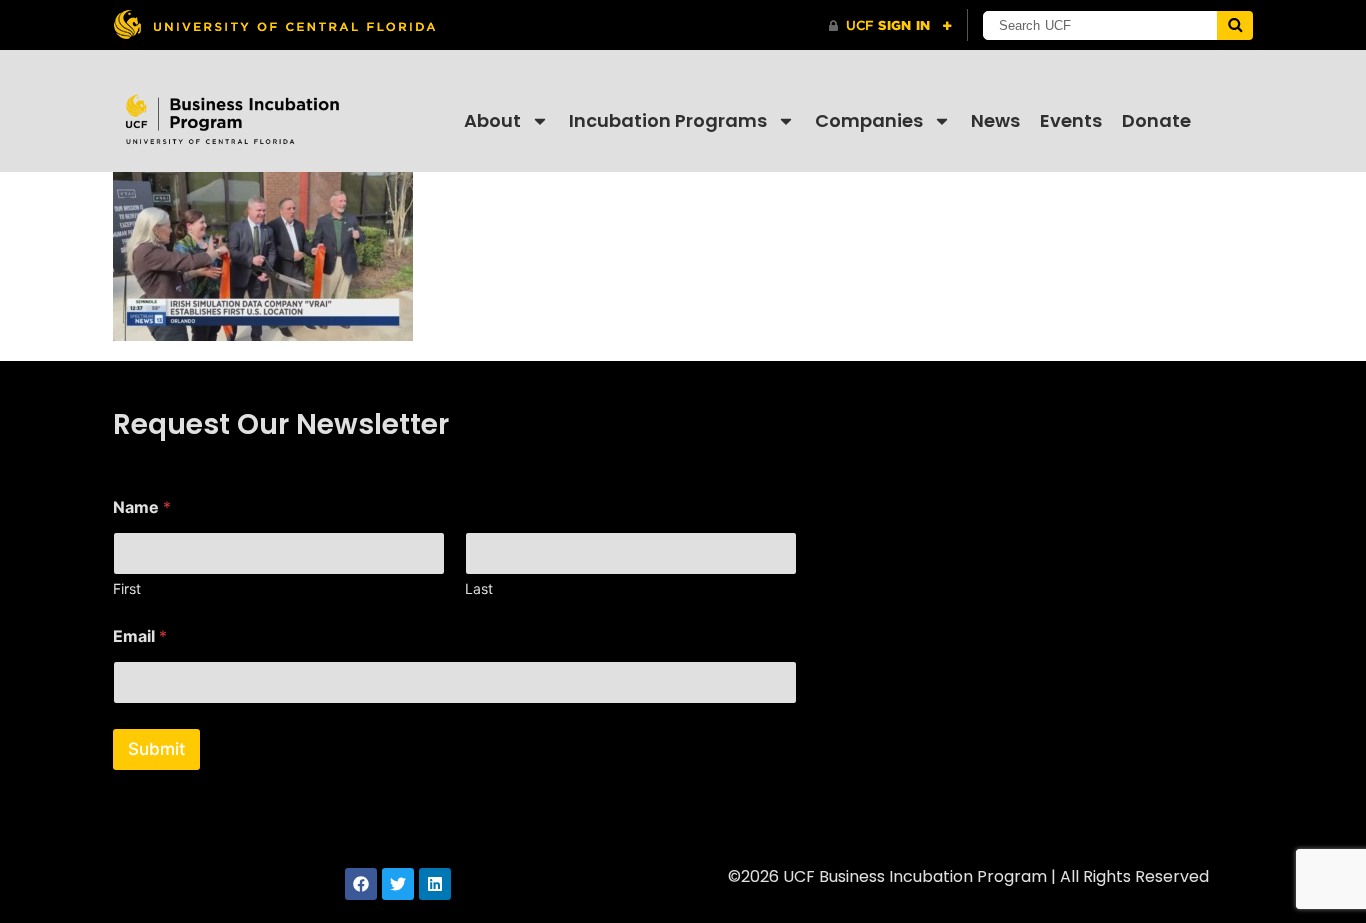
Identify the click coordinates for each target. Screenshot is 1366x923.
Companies (869, 120)
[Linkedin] (435, 884)
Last (479, 588)
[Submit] (1235, 25)
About (492, 120)
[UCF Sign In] (890, 26)
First (127, 588)
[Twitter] (398, 884)
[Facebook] (361, 884)
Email (140, 636)
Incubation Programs (668, 120)
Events (1071, 120)
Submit (156, 749)
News (995, 120)
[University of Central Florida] (274, 24)
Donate (1156, 120)
